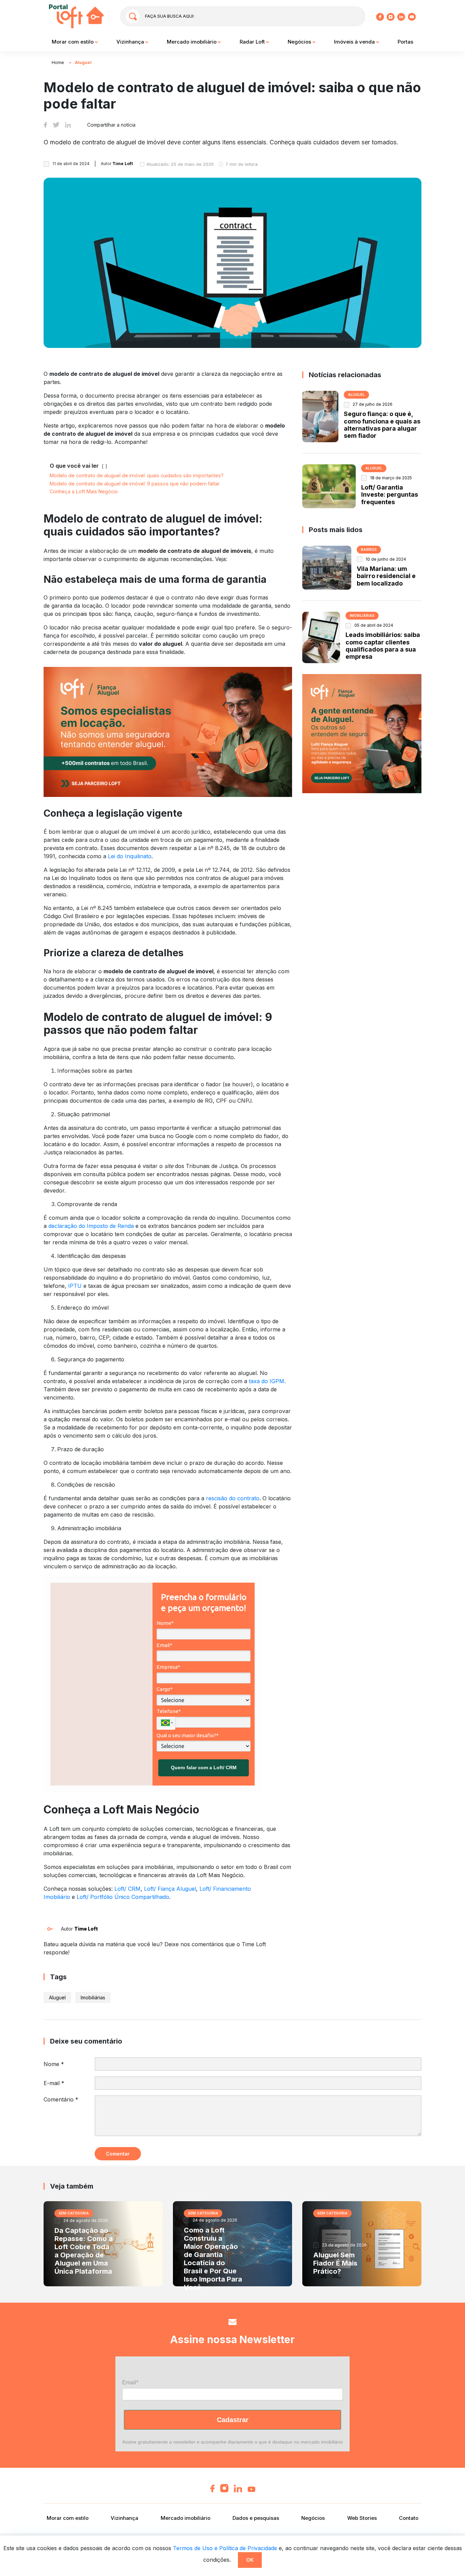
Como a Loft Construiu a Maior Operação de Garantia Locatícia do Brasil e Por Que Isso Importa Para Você (213, 2259)
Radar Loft (253, 42)
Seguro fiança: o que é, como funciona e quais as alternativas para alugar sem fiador (382, 425)
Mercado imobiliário (192, 42)
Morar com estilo (73, 42)
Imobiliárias (93, 1997)
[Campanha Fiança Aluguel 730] (168, 732)
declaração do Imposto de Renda (91, 1226)
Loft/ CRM (127, 1889)
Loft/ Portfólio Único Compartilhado (123, 1897)
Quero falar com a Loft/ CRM (204, 1767)
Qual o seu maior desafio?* (188, 1735)
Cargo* (165, 1689)
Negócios (300, 42)
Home (58, 62)
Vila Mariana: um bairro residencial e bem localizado (386, 576)
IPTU (75, 1286)
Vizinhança (131, 42)
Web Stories (362, 2518)
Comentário (61, 2099)
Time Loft (86, 1929)
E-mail (54, 2083)
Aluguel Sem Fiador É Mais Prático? (335, 2263)
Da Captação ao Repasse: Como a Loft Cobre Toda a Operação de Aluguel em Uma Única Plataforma (84, 2251)
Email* (164, 1645)
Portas (405, 42)
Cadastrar (233, 2420)
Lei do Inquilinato (130, 856)
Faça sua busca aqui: (170, 16)
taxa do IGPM (267, 1381)
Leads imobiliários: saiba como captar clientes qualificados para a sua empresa (383, 646)
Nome (54, 2064)
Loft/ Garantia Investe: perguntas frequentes (390, 495)
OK (250, 2560)
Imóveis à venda (355, 42)
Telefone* (169, 1711)
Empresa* (168, 1667)
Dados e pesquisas (256, 2518)
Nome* (165, 1623)
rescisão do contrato (233, 1498)
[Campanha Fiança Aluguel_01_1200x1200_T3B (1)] (362, 733)
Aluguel (83, 62)
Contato (409, 2518)
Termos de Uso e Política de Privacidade (225, 2548)
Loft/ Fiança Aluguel (170, 1889)
